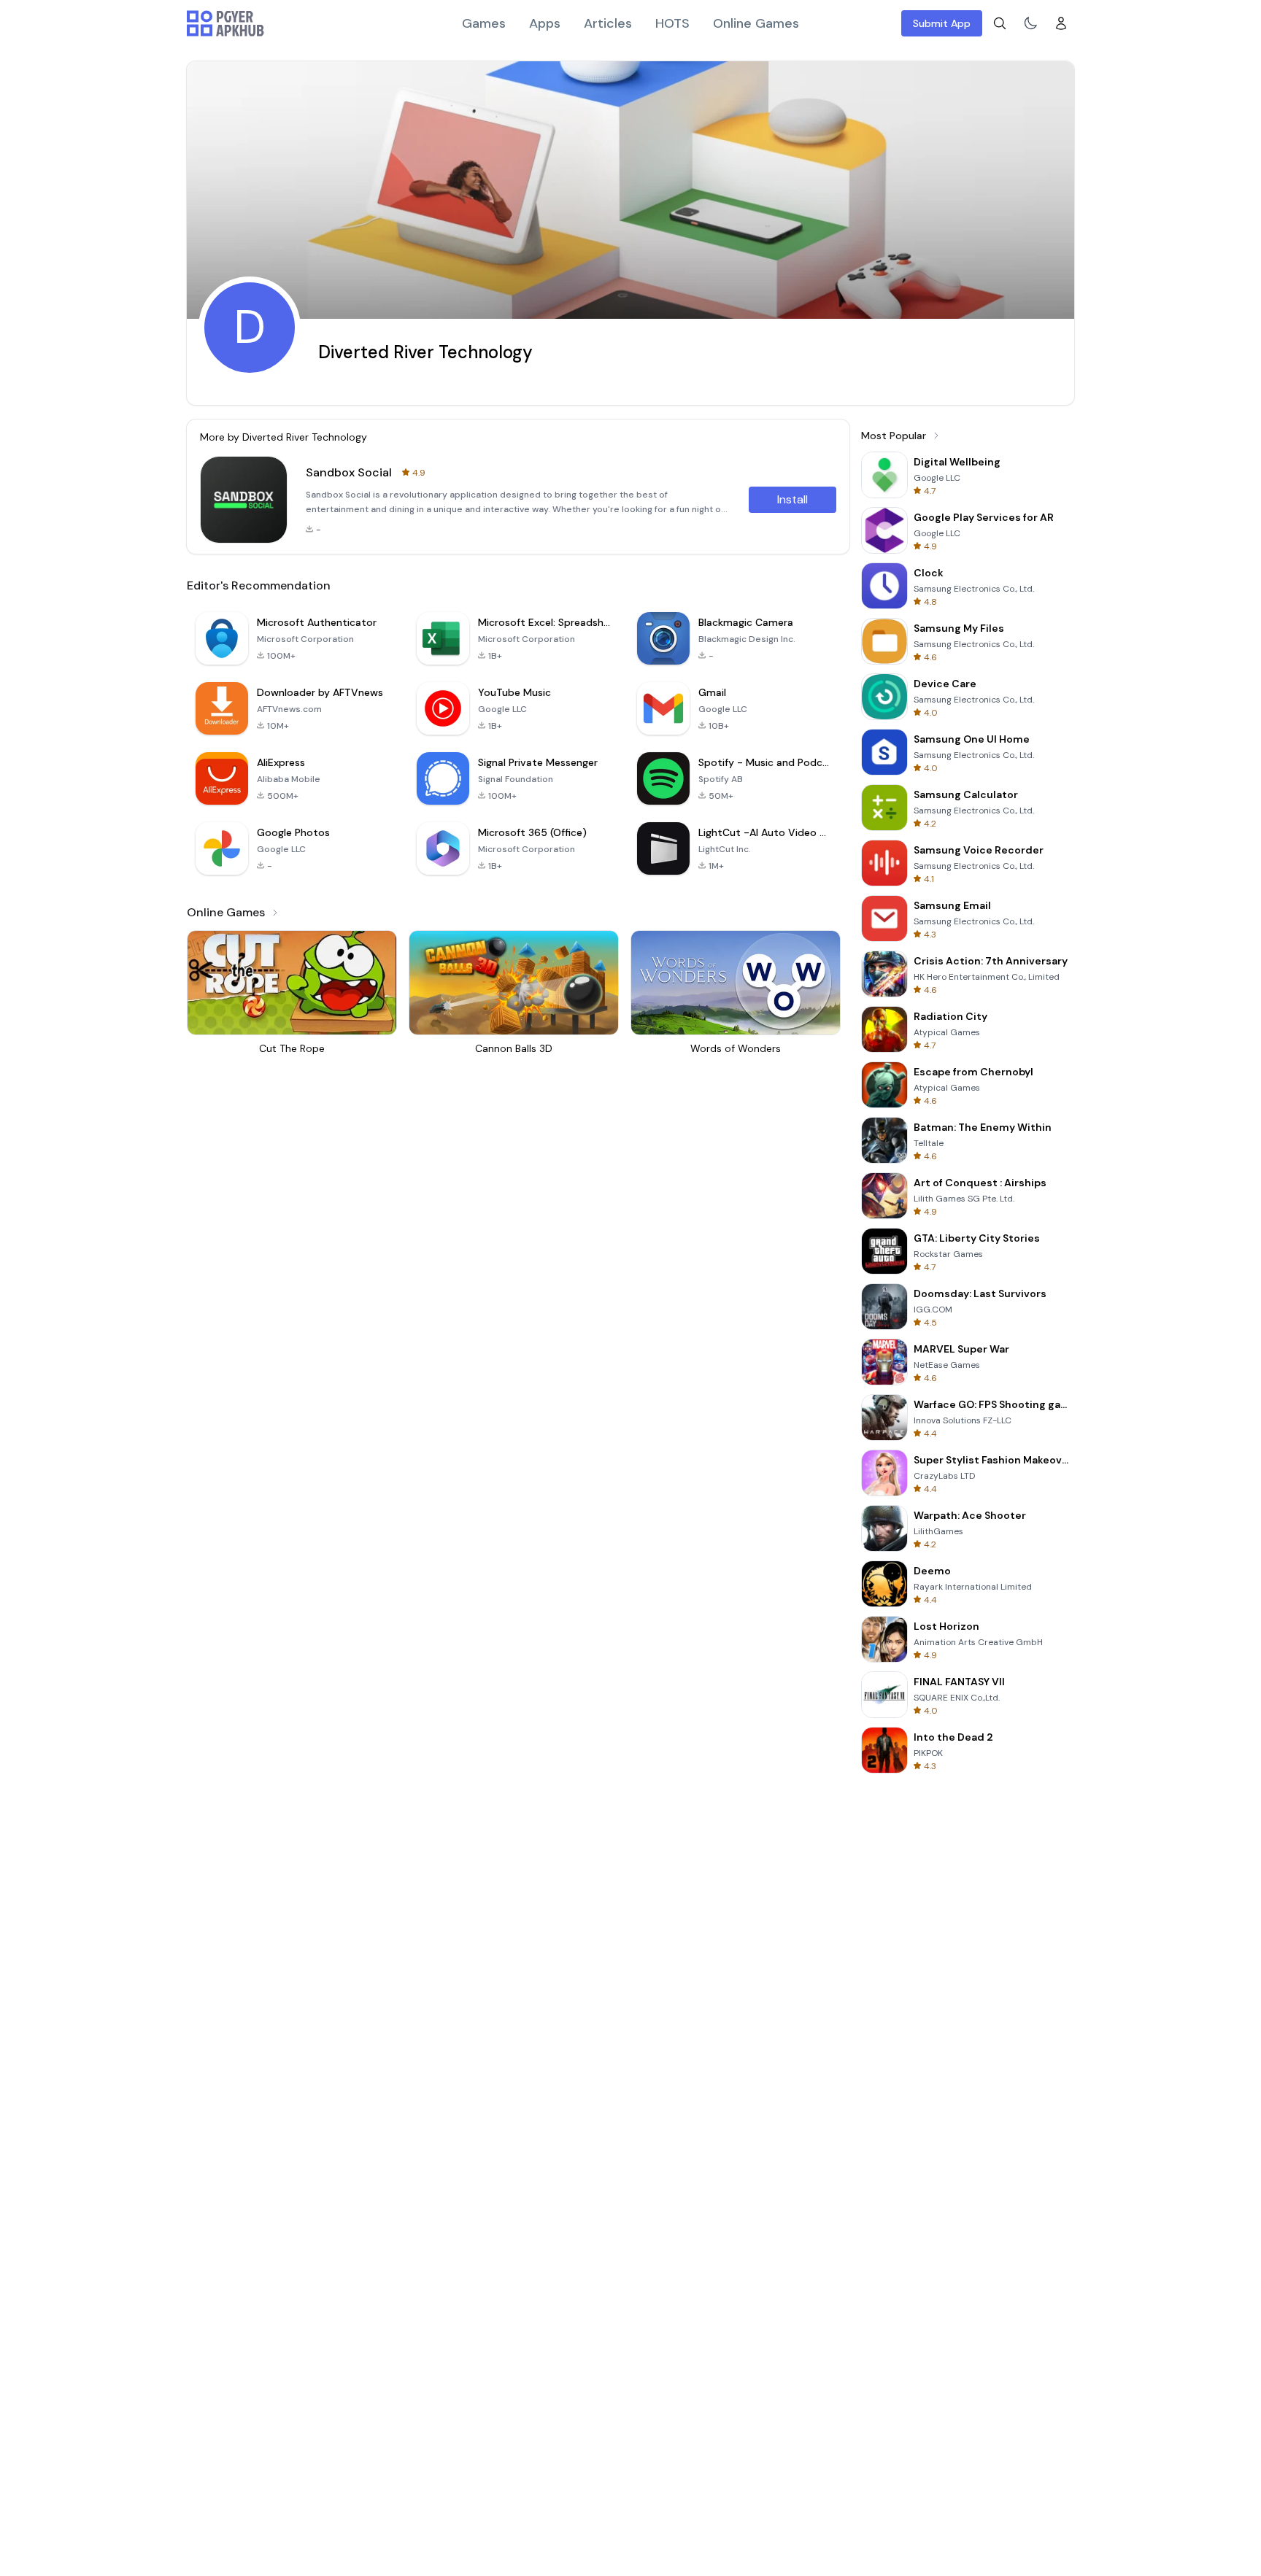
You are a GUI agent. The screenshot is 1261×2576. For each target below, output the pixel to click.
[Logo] (225, 23)
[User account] (1061, 23)
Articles (608, 23)
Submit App (942, 23)
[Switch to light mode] (1030, 23)
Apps (545, 23)
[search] (1000, 23)
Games (484, 23)
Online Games (756, 23)
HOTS (672, 23)
